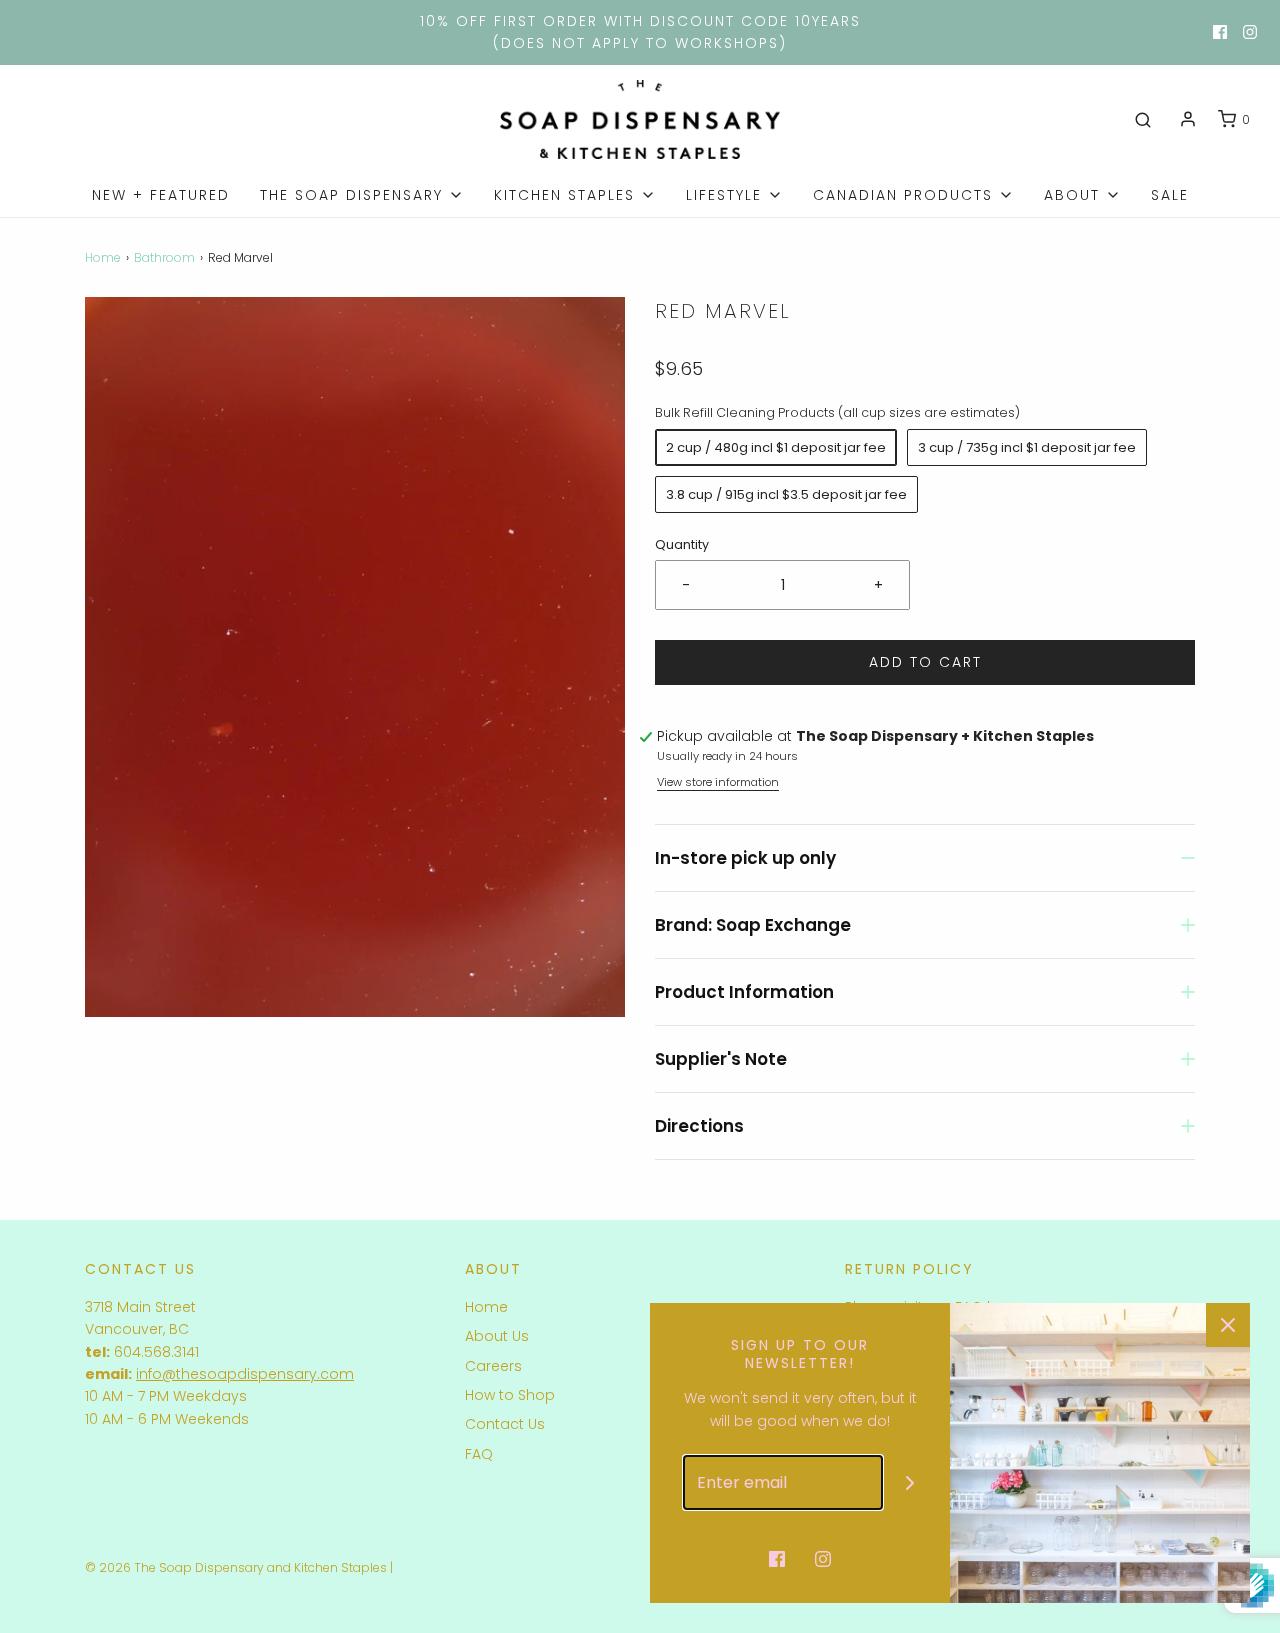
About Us (497, 1336)
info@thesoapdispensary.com (245, 1374)
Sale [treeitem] (1170, 195)
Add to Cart (925, 662)
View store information (718, 782)
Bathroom (164, 257)
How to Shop (510, 1395)
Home (103, 257)
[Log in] (1188, 119)
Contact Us (505, 1424)
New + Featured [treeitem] (161, 195)
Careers (493, 1366)
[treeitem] (362, 195)
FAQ (479, 1454)
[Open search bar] (1143, 120)
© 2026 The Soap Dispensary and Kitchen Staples (236, 1567)
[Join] (910, 1482)
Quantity (682, 544)
